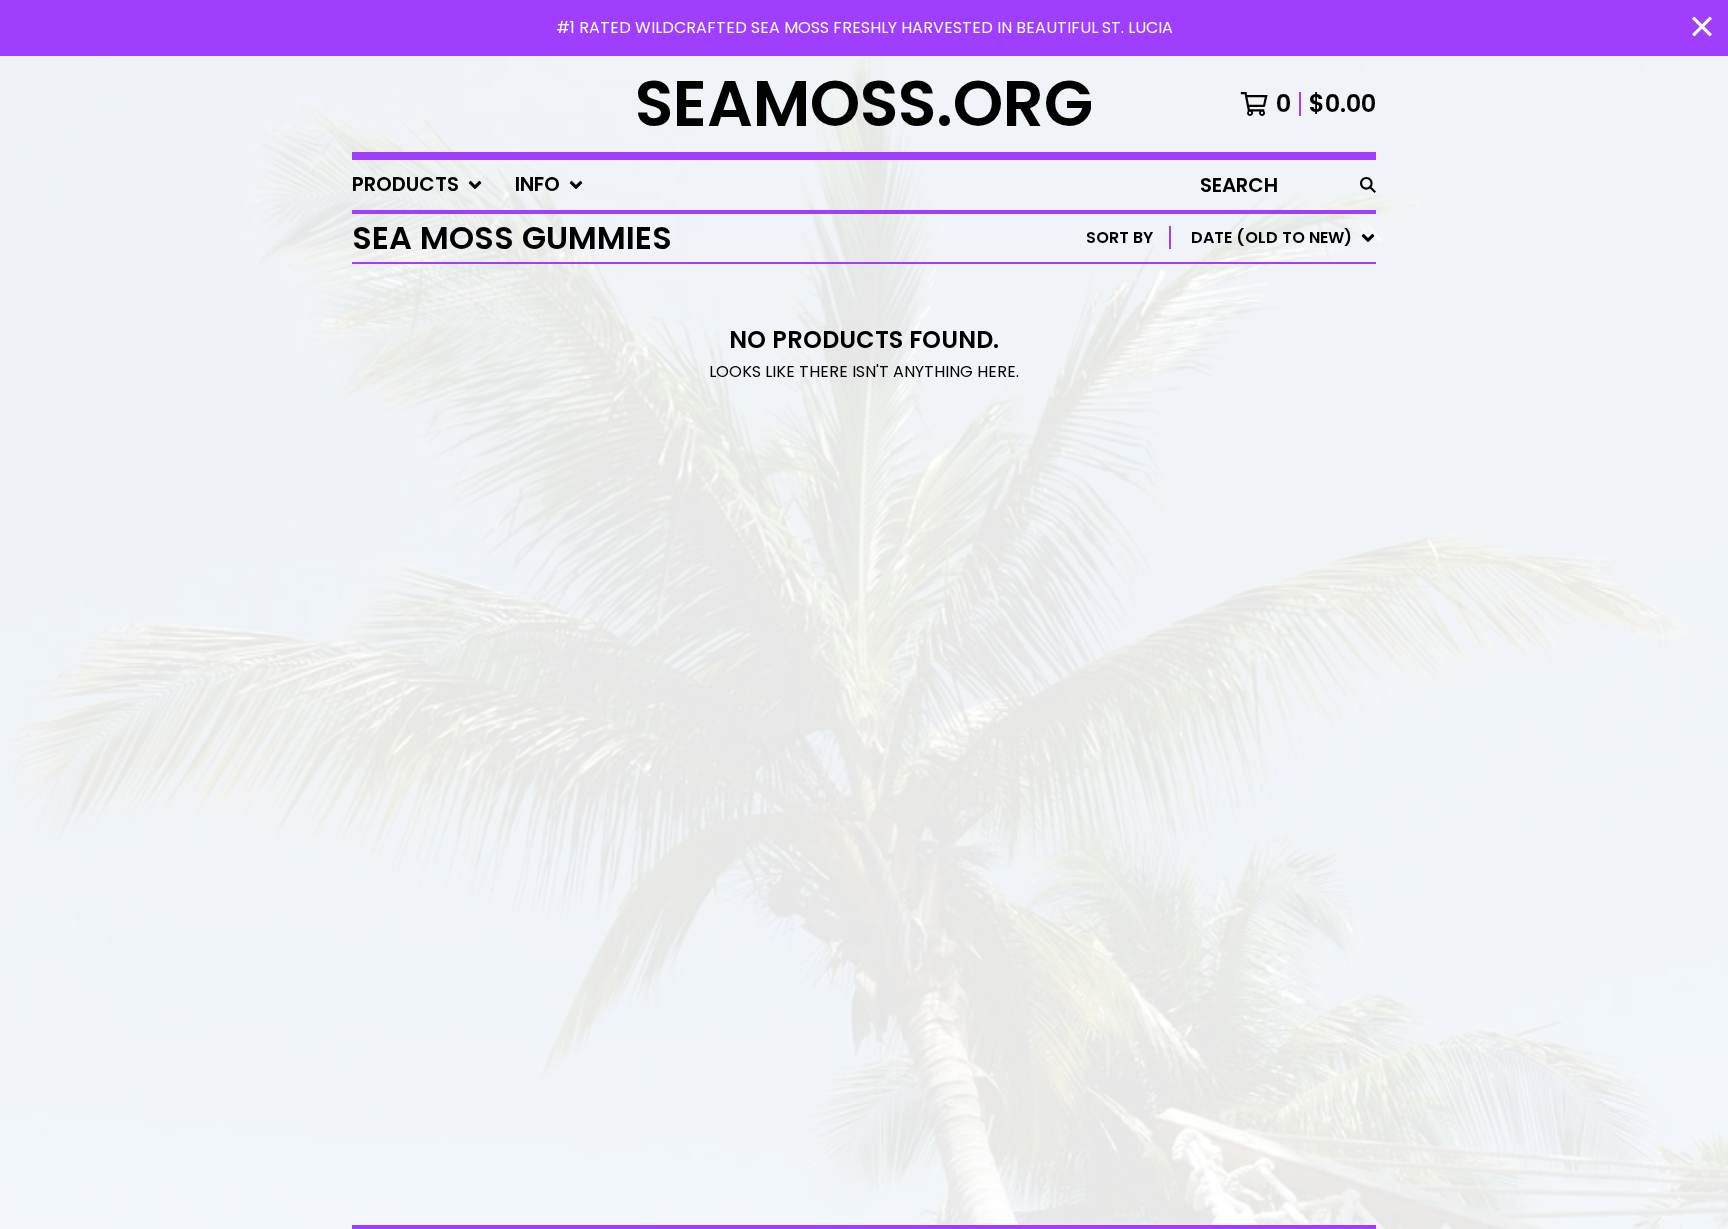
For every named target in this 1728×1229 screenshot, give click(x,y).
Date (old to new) (1230, 481)
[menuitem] (417, 185)
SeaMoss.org (864, 104)
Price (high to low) (1236, 545)
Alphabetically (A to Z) (1253, 385)
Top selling (1199, 353)
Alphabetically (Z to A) (1253, 417)
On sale (1182, 321)
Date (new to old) (1230, 449)
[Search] (1368, 185)
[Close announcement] (1702, 28)
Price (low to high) (1236, 513)
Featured (1189, 289)
